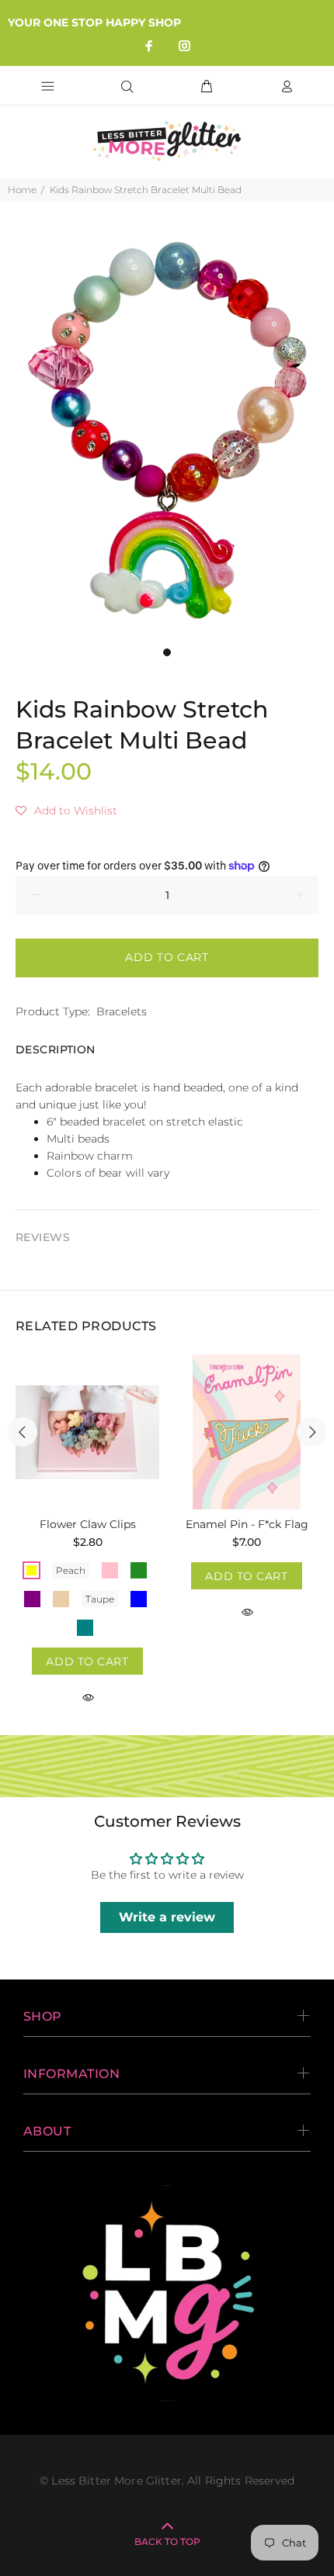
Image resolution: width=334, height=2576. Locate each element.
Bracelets (122, 1011)
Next (311, 1432)
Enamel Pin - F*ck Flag (247, 1524)
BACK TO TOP (167, 2541)
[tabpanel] (167, 433)
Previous (23, 1432)
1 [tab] (167, 652)
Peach (71, 1570)
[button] (66, 811)
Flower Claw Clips (88, 1524)
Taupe (100, 1599)
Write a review (167, 1917)
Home (22, 190)
